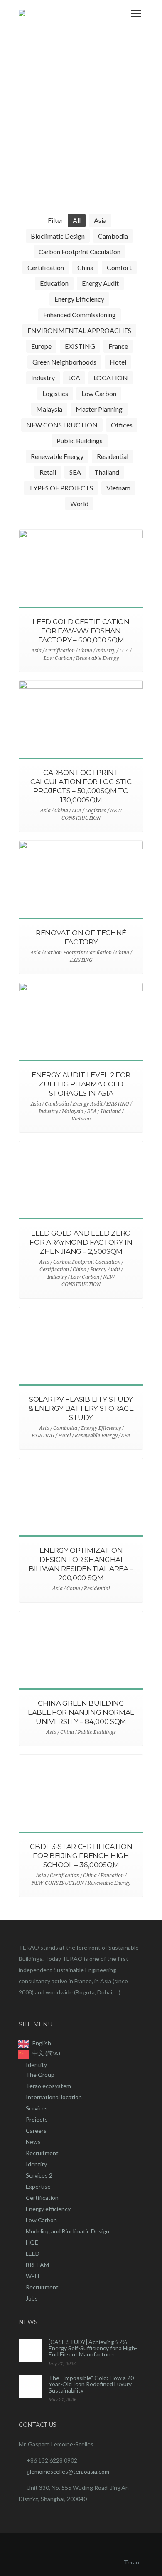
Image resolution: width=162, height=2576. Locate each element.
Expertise (38, 2186)
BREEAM (37, 2265)
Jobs (32, 2298)
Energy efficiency (48, 2209)
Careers (36, 2131)
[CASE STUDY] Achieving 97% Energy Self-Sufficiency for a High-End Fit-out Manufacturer (93, 2348)
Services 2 (39, 2175)
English (42, 2043)
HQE (32, 2242)
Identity (36, 2065)
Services (37, 2108)
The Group (40, 2075)
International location (54, 2097)
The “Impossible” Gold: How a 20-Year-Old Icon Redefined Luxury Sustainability (92, 2384)
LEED (33, 2254)
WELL (33, 2276)
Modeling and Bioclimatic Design (67, 2231)
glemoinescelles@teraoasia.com (68, 2471)
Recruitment (42, 2153)
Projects (37, 2119)
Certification (42, 2198)
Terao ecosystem (48, 2086)
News (33, 2142)
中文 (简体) (46, 2053)
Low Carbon (41, 2220)
